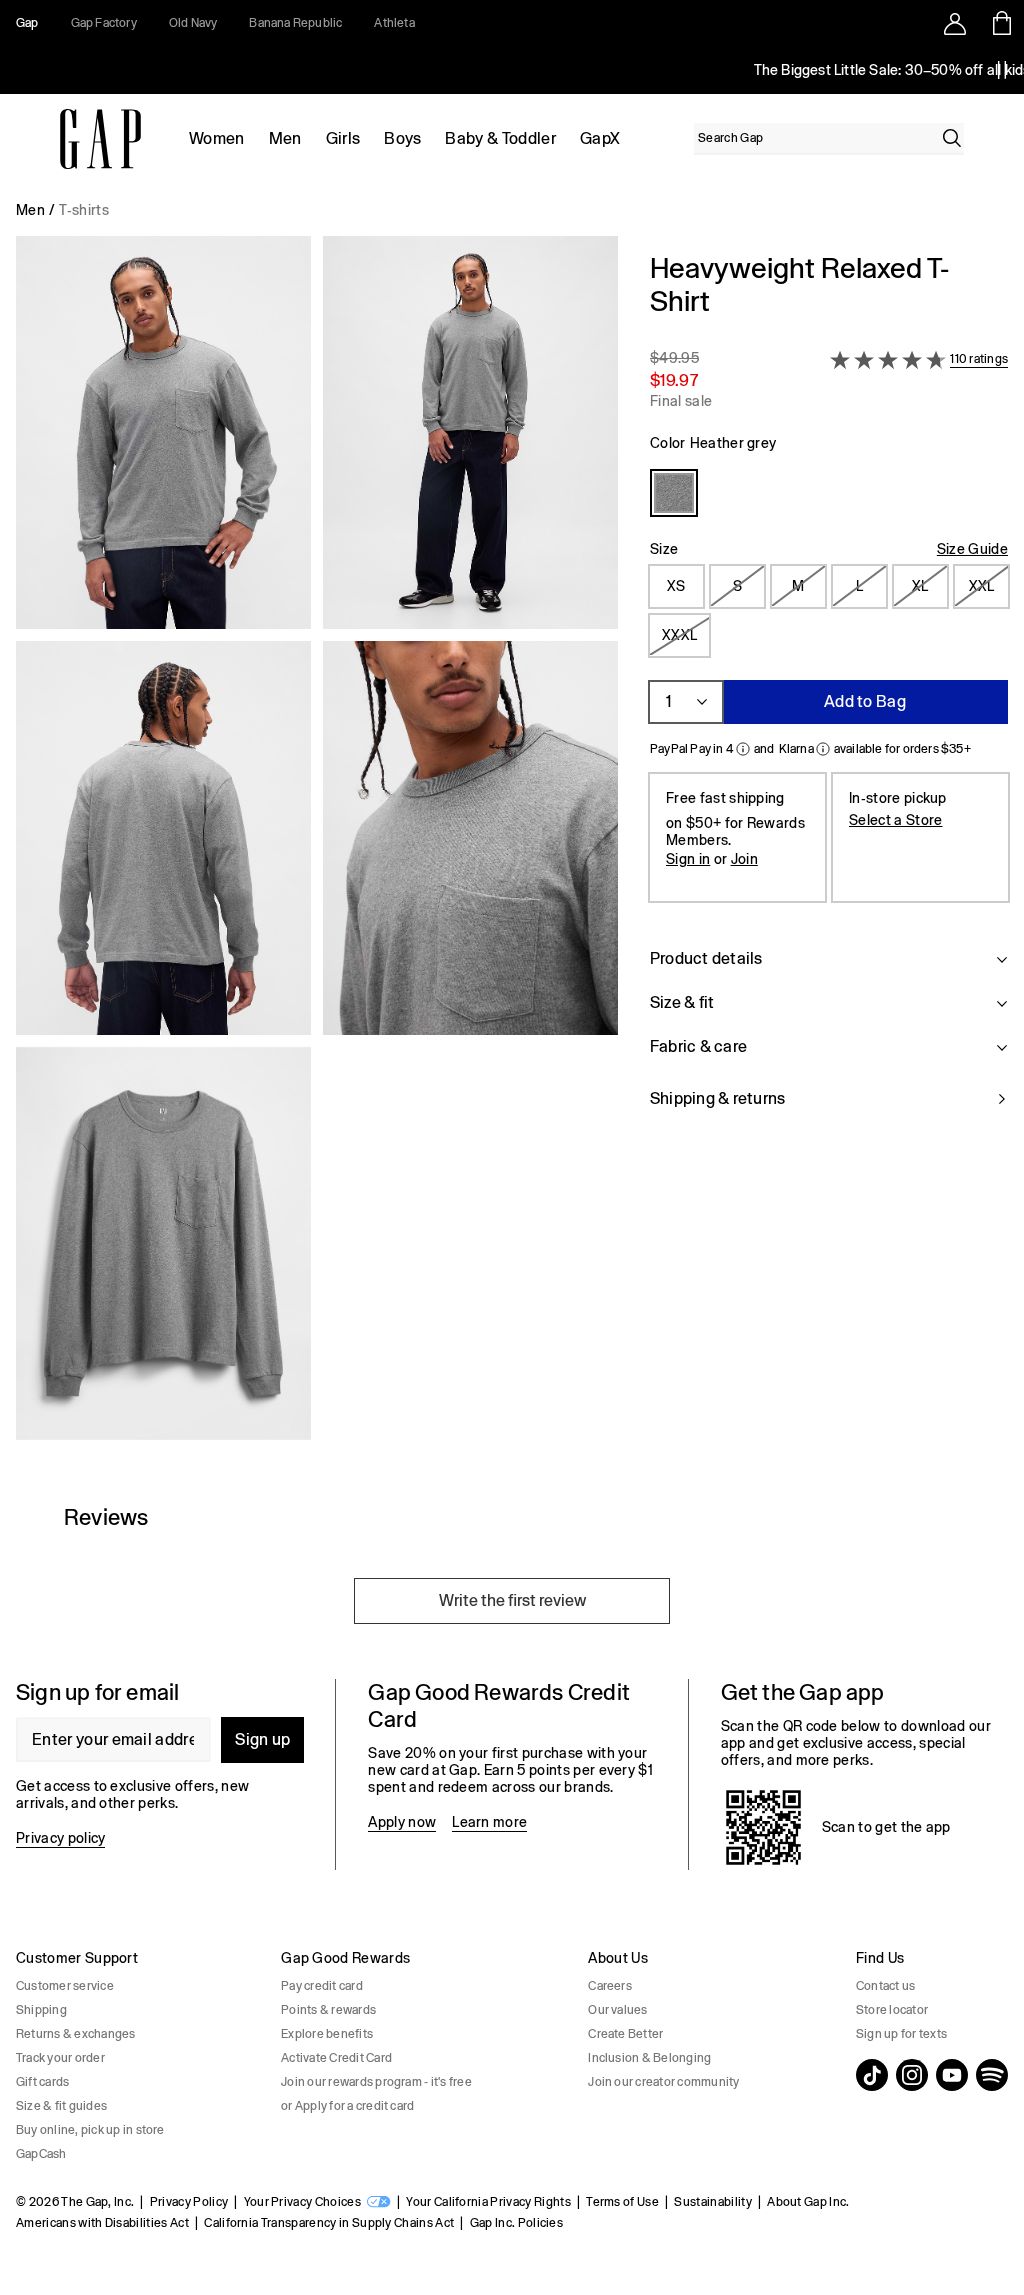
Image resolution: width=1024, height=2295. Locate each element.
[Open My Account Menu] (955, 23)
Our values (617, 2010)
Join (744, 859)
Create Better (625, 2034)
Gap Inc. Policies (516, 2223)
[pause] (1002, 70)
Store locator (892, 2010)
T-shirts (84, 210)
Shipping (41, 2010)
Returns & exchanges (76, 2034)
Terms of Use (622, 2202)
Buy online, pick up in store (90, 2130)
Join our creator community (663, 2082)
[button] (317, 846)
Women (217, 138)
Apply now (402, 1822)
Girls (343, 138)
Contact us (885, 1986)
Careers (610, 1986)
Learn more (489, 1822)
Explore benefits (327, 2034)
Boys (402, 138)
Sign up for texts (901, 2034)
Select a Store (895, 820)
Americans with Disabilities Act (102, 2223)
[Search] (952, 138)
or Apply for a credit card (347, 2106)
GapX (600, 138)
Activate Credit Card (336, 2058)
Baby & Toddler (500, 138)
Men (285, 138)
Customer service (65, 1986)
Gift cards (42, 2082)
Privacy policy (60, 1838)
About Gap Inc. (808, 2202)
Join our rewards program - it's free (376, 2082)
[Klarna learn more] (823, 749)
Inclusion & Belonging (649, 2058)
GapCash (41, 2154)
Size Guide (972, 549)
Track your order (60, 2058)
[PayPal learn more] (743, 749)
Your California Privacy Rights (488, 2202)
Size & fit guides (61, 2106)
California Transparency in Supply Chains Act (329, 2223)
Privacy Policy (189, 2202)
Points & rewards (328, 2010)
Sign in (688, 859)
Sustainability (712, 2202)
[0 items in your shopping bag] (1000, 23)
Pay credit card (322, 1986)
